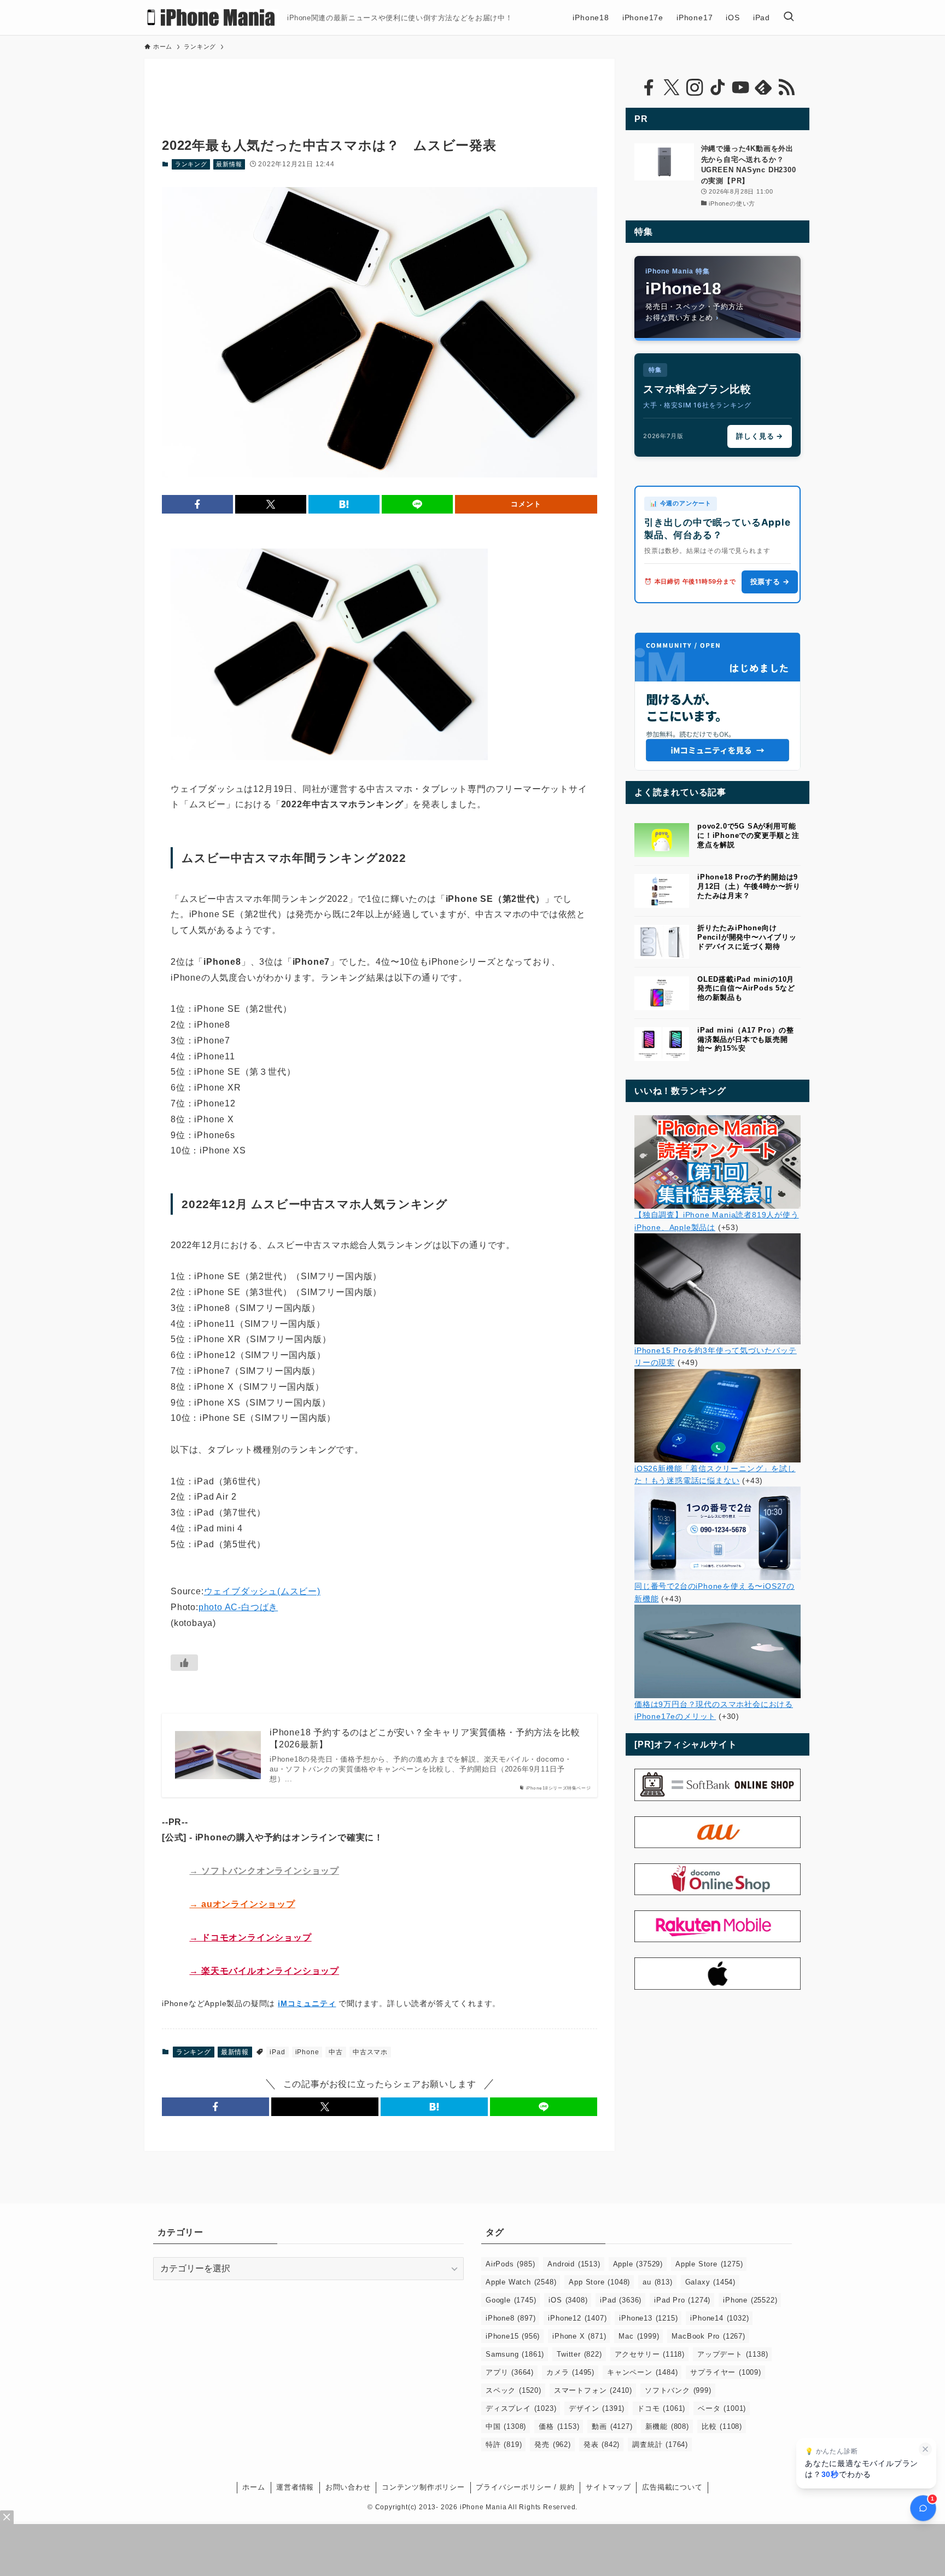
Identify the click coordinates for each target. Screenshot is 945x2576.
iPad (277, 2052)
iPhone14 (719, 2318)
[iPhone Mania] (211, 18)
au (657, 2282)
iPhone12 (577, 2318)
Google (511, 2300)
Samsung (515, 2354)
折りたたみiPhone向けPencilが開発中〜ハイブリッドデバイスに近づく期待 (747, 937)
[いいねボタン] (184, 1663)
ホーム (253, 2487)
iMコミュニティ (307, 2003)
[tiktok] (717, 88)
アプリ (510, 2372)
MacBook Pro (708, 2336)
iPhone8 (511, 2318)
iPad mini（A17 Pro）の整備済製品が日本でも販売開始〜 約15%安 (746, 1039)
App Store (599, 2282)
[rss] (786, 88)
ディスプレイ (521, 2408)
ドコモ (661, 2408)
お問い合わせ (348, 2487)
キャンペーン (642, 2372)
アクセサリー (650, 2354)
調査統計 (660, 2444)
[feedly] (763, 88)
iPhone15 (513, 2336)
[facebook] (649, 88)
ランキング (191, 164)
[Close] (7, 2517)
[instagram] (695, 88)
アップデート (733, 2354)
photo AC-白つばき (238, 1607)
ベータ (722, 2408)
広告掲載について (672, 2487)
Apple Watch (521, 2282)
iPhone (307, 2052)
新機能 (667, 2426)
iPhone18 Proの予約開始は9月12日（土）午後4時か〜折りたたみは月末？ (749, 886)
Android (574, 2264)
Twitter (579, 2354)
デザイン (597, 2408)
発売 (552, 2444)
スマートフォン (593, 2390)
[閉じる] (925, 2449)
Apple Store (709, 2264)
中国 (506, 2426)
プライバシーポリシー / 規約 (525, 2487)
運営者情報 (295, 2487)
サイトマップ (608, 2487)
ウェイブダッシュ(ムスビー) (262, 1591)
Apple (638, 2264)
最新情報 (229, 164)
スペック (514, 2390)
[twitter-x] (672, 88)
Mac (639, 2336)
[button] (197, 504)
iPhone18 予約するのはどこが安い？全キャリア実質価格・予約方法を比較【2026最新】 (425, 1738)
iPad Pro (682, 2300)
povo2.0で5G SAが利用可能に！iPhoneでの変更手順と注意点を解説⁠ (748, 835)
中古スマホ (370, 2052)
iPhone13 (648, 2318)
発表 (602, 2444)
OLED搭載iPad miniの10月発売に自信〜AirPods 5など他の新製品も (746, 989)
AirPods (510, 2264)
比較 (722, 2426)
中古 (336, 2052)
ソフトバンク (678, 2390)
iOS (568, 2300)
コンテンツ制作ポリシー (423, 2487)
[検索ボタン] (789, 18)
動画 (612, 2426)
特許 (504, 2444)
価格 (559, 2426)
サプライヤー (725, 2372)
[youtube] (740, 88)
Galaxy (710, 2282)
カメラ (570, 2372)
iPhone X (579, 2336)
